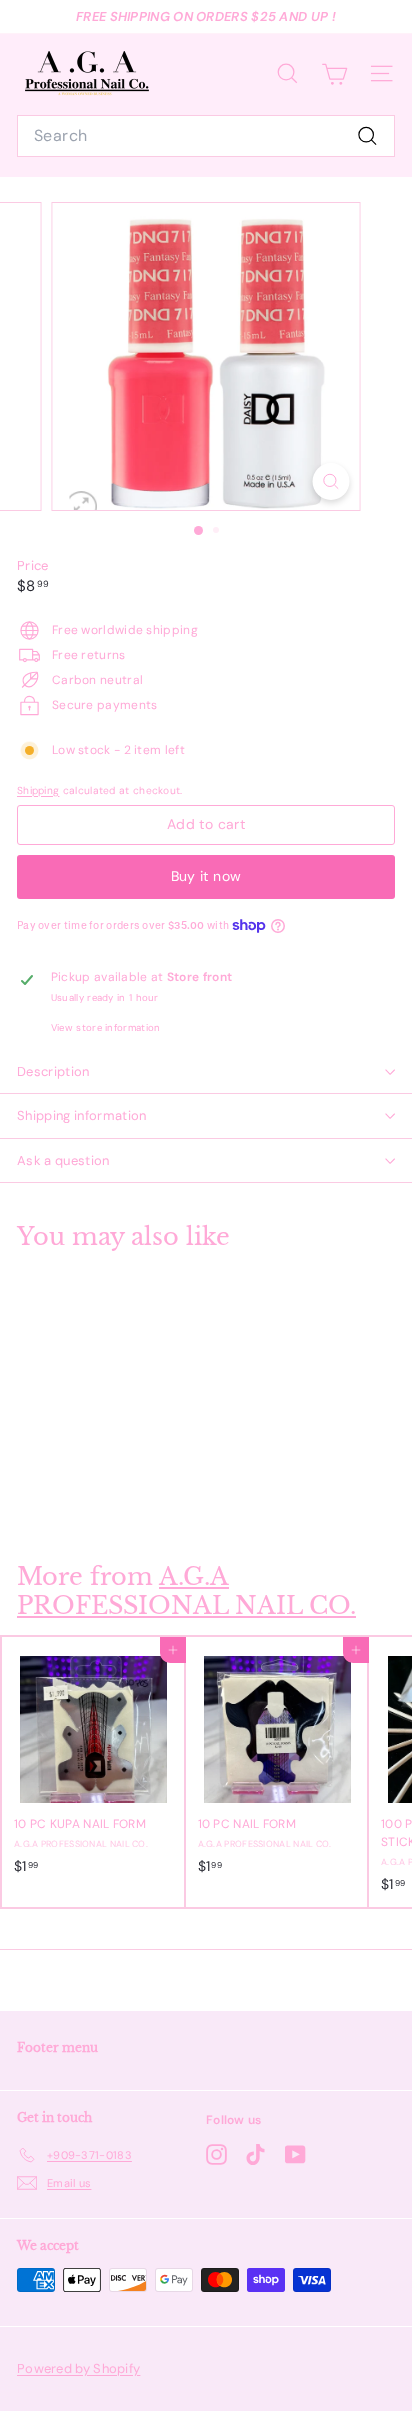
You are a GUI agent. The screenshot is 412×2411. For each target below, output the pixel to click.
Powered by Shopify (78, 2368)
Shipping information (82, 1115)
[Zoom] (331, 481)
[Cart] (334, 74)
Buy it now (206, 876)
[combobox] (206, 136)
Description (53, 1071)
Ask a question (63, 1160)
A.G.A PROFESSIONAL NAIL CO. (186, 1591)
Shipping (38, 790)
